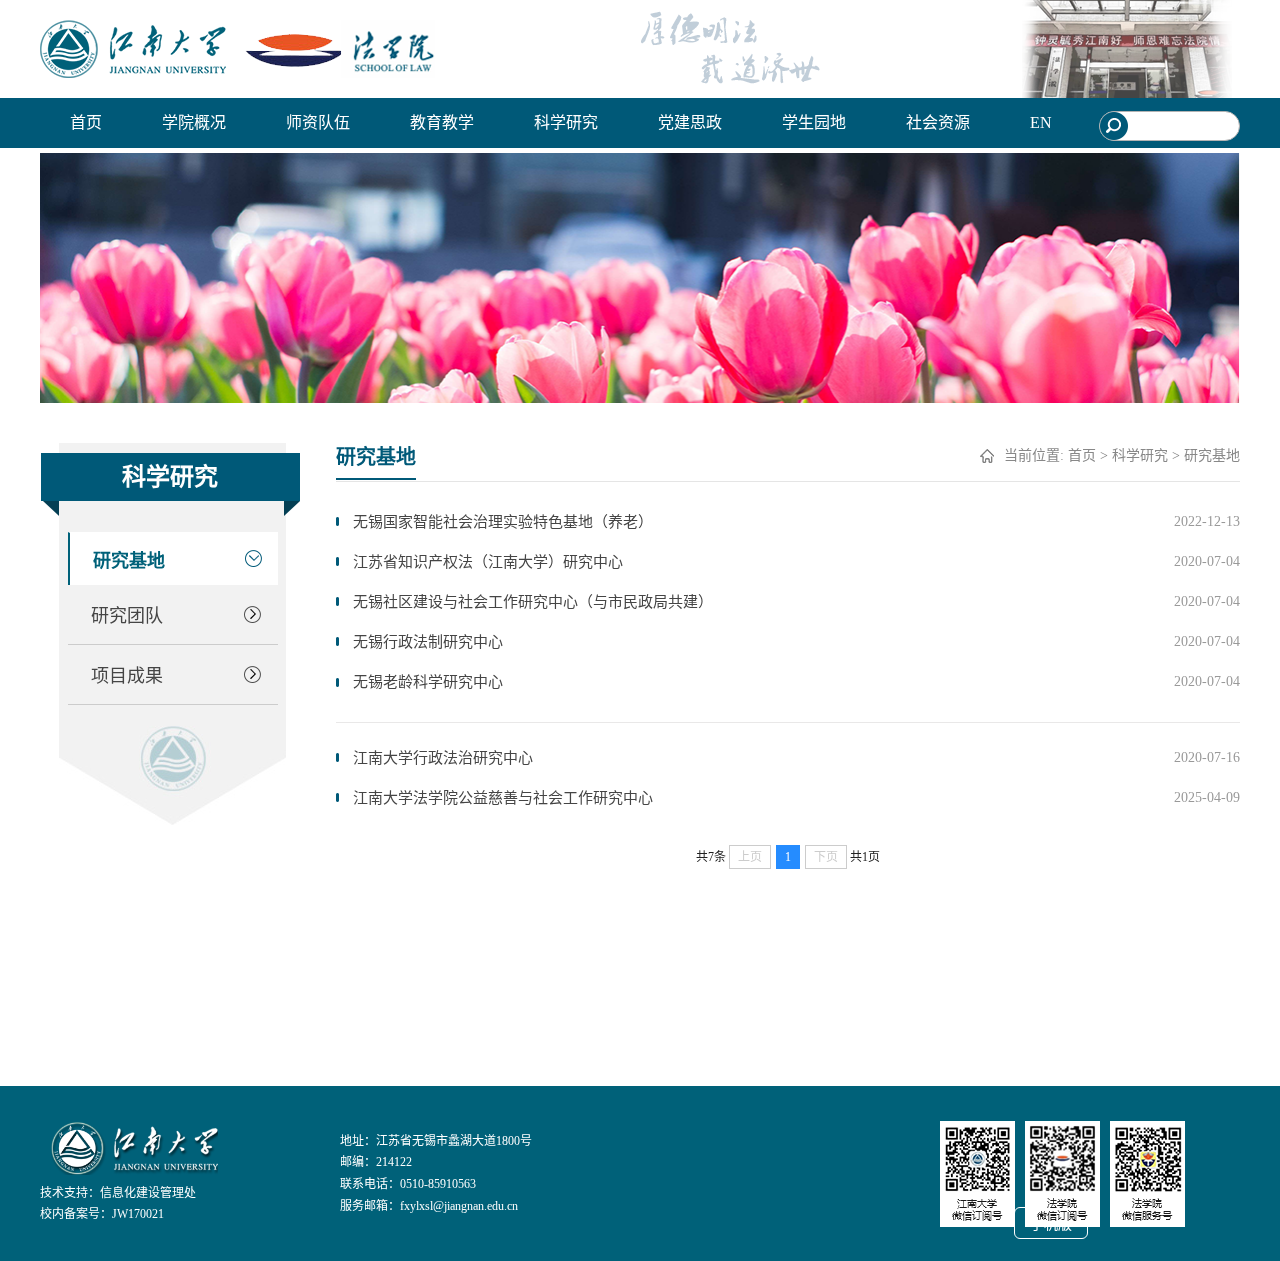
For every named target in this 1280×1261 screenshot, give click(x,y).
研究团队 (127, 616)
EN (1041, 122)
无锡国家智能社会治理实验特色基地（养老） (503, 522)
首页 (86, 122)
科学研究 (566, 122)
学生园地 (814, 122)
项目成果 (127, 676)
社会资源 (938, 122)
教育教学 (442, 122)
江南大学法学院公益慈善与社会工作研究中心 (503, 798)
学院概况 (194, 122)
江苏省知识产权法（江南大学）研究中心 (488, 562)
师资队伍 (318, 122)
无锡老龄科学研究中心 (428, 682)
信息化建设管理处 (148, 1193)
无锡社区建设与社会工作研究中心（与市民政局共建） (533, 602)
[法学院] (237, 49)
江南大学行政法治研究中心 (443, 758)
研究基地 (129, 561)
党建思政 (690, 122)
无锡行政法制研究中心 (428, 642)
